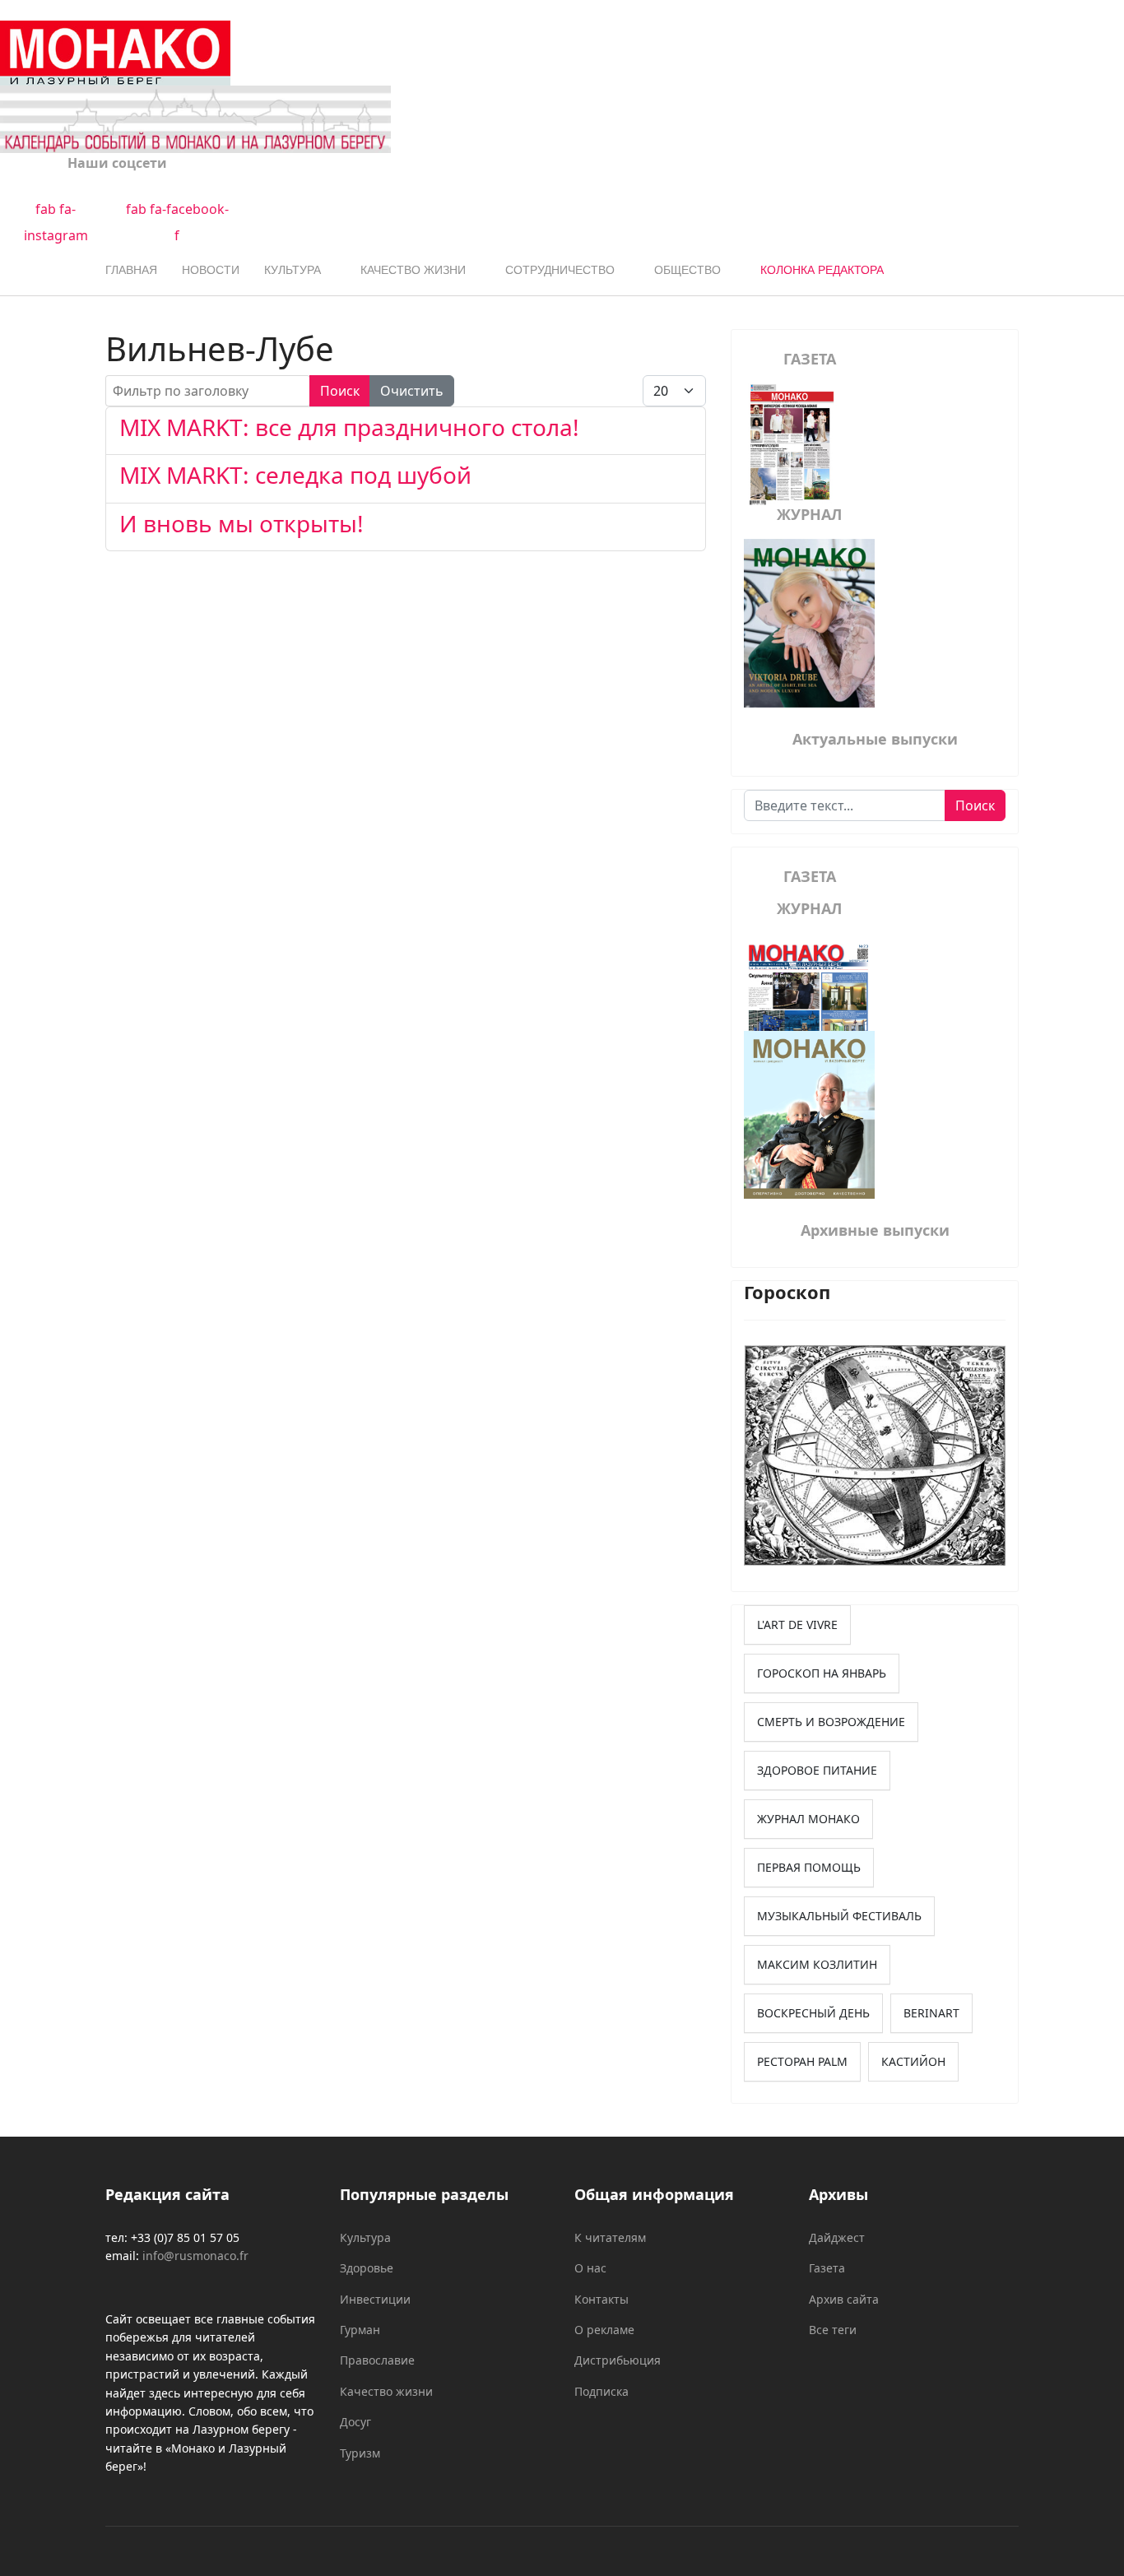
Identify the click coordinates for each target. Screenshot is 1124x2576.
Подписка (601, 2391)
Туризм (360, 2453)
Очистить (412, 391)
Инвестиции (375, 2299)
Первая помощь (809, 1867)
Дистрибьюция (618, 2360)
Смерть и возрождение (831, 1722)
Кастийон (913, 2061)
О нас (590, 2268)
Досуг (355, 2422)
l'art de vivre (797, 1625)
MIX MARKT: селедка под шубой (295, 475)
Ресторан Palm (802, 2061)
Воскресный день (813, 2013)
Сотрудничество (560, 270)
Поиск (340, 391)
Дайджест (837, 2237)
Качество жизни (413, 270)
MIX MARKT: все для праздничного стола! (349, 427)
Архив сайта (844, 2299)
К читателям (610, 2237)
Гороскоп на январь (822, 1673)
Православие (377, 2360)
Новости (211, 270)
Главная (131, 270)
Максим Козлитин (817, 1964)
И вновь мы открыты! (242, 523)
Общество (687, 270)
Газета (827, 2268)
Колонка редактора (822, 270)
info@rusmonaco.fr (195, 2256)
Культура (293, 270)
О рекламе (604, 2330)
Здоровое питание (817, 1770)
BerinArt (931, 2013)
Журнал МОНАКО (808, 1819)
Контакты (601, 2299)
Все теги (833, 2330)
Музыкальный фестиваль (839, 1916)
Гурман (360, 2330)
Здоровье (367, 2268)
